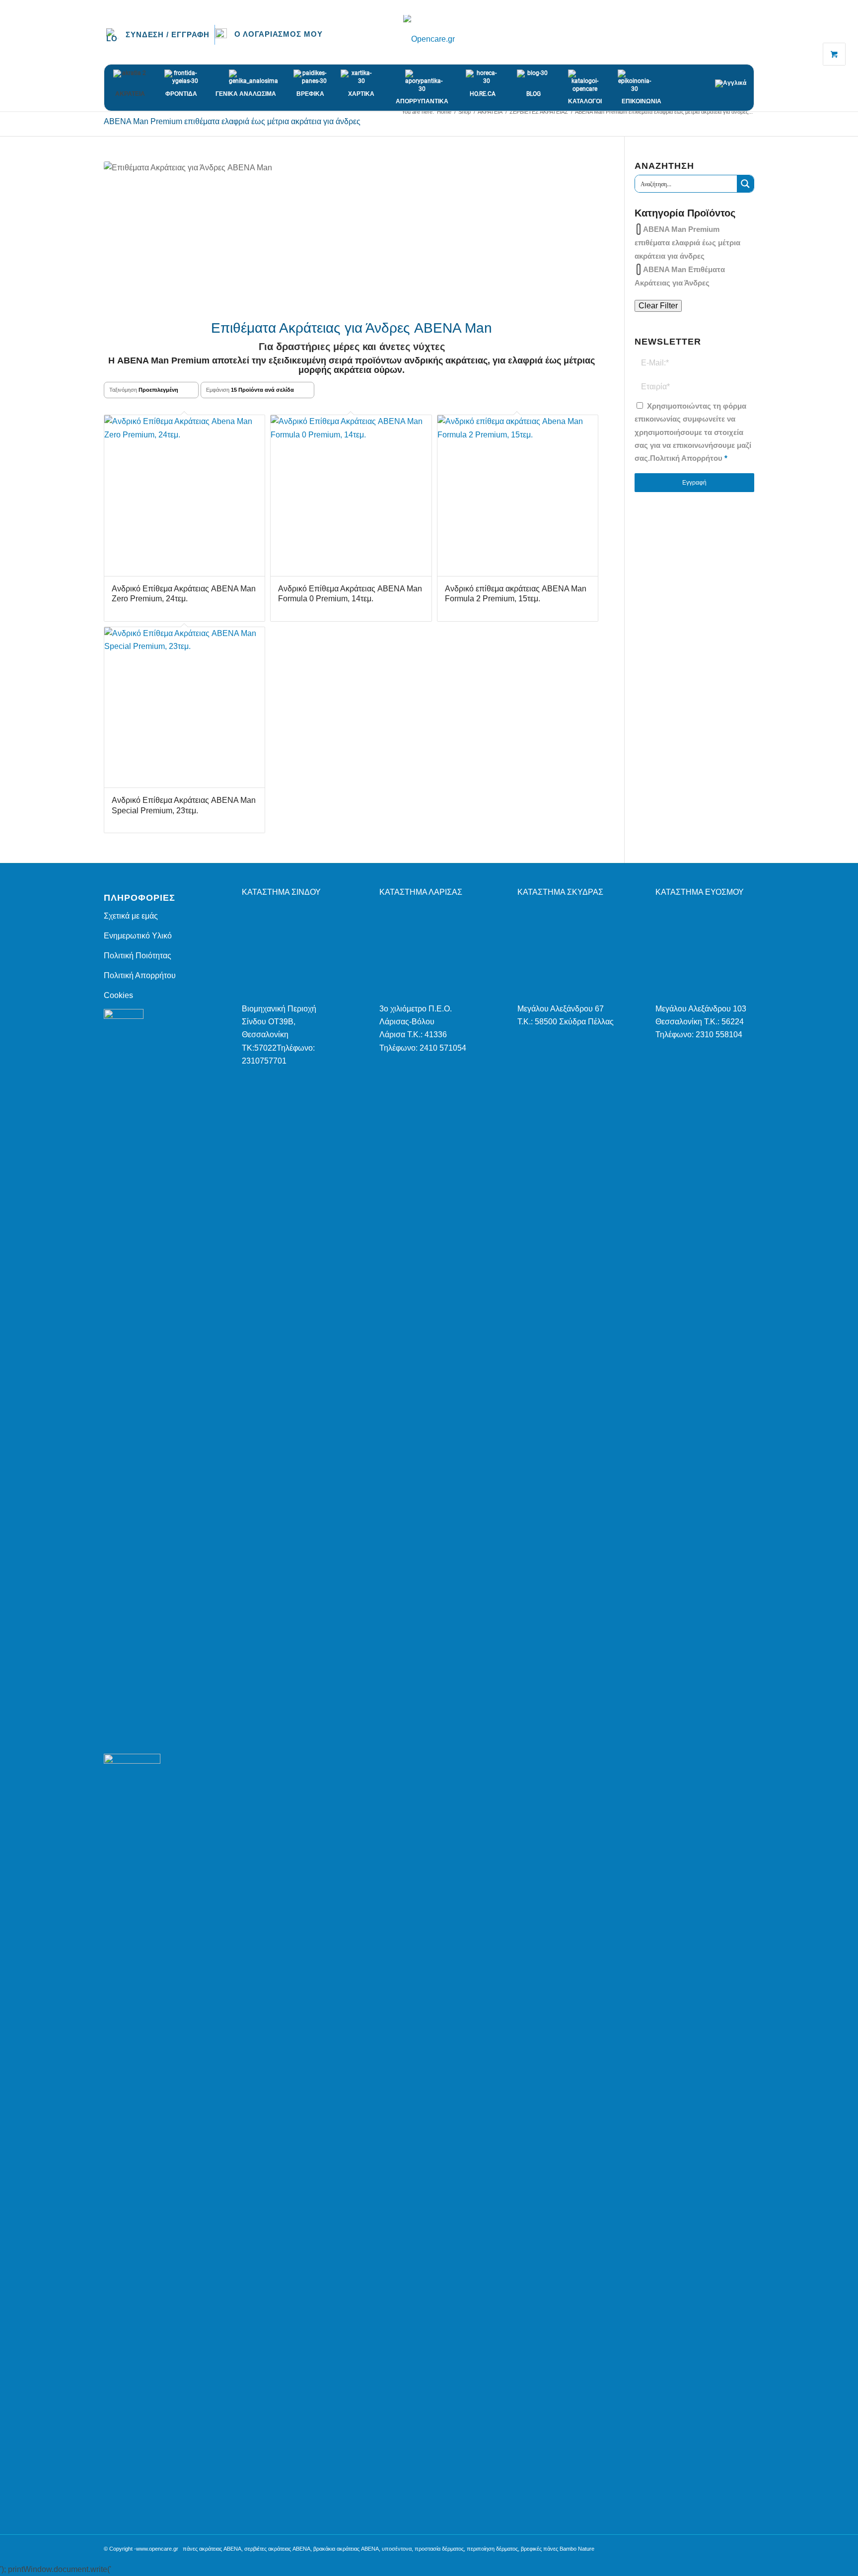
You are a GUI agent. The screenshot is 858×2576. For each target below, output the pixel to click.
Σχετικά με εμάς (131, 916)
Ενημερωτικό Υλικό (138, 936)
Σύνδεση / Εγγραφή (168, 35)
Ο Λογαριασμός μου (278, 34)
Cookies (118, 995)
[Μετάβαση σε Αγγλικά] (734, 78)
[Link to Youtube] (747, 39)
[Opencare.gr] (429, 39)
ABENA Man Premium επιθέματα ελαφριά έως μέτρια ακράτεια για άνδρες (687, 243)
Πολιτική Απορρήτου (686, 458)
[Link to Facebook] (717, 39)
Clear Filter (658, 306)
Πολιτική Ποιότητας (138, 956)
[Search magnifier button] (745, 184)
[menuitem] (161, 35)
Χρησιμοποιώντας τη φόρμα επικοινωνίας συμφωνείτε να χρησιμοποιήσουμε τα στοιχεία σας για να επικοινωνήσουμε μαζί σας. (693, 432)
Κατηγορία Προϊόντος (685, 213)
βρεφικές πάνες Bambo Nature (558, 2549)
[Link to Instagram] (732, 39)
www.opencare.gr (157, 2549)
